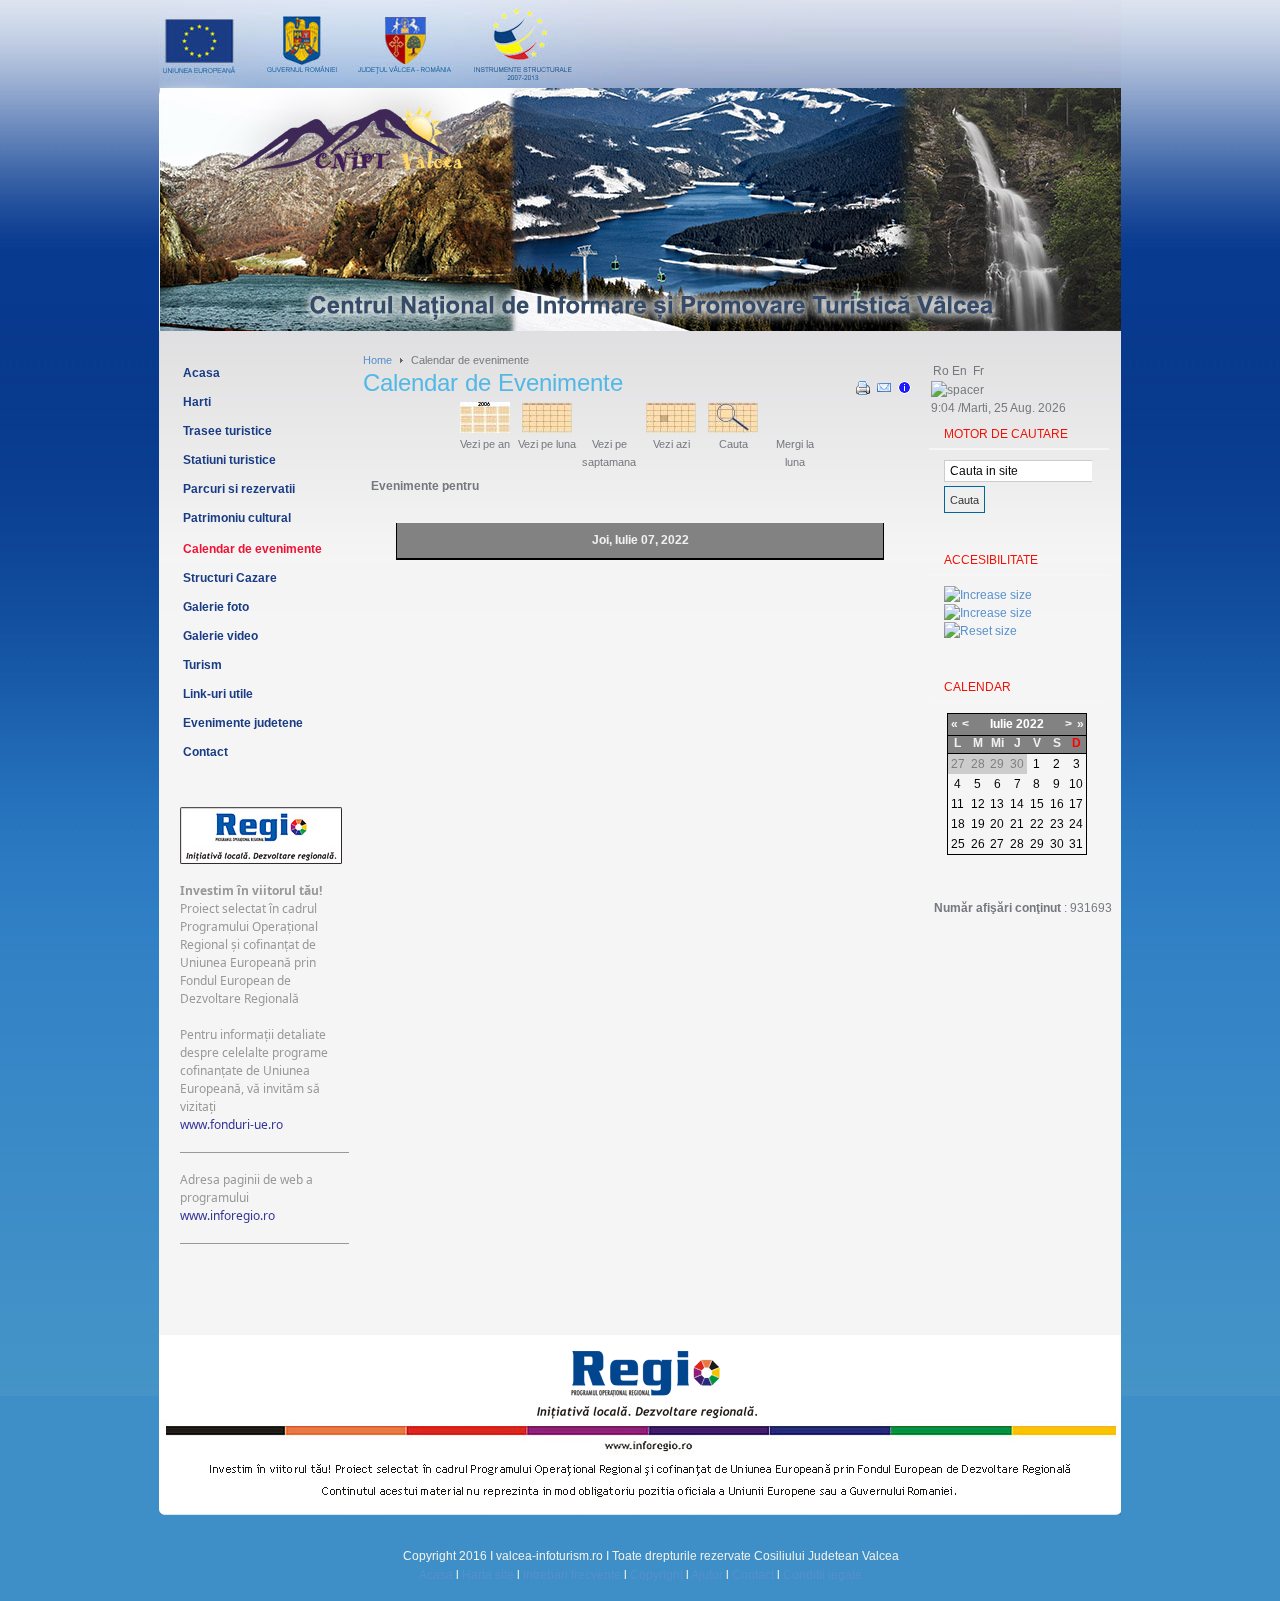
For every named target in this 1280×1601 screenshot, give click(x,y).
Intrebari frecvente (572, 1575)
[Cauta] (733, 429)
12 (978, 804)
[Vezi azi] (671, 429)
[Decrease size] (988, 613)
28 (1017, 844)
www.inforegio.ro (227, 1215)
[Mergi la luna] (795, 429)
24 (1076, 824)
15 (1037, 804)
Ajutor (707, 1575)
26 (978, 844)
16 (1057, 804)
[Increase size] (988, 595)
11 (957, 804)
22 (1037, 824)
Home (377, 360)
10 (1076, 784)
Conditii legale (822, 1575)
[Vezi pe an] (485, 429)
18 (958, 824)
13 (997, 804)
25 (958, 844)
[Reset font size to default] (980, 631)
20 (997, 824)
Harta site (488, 1575)
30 (1057, 844)
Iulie (1001, 724)
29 (1037, 844)
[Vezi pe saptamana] (609, 429)
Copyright (656, 1575)
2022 (1030, 724)
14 (1017, 804)
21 (1017, 824)
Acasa (436, 1575)
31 (1076, 844)
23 (1057, 824)
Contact (753, 1575)
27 (997, 844)
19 (978, 824)
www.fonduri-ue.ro (231, 1124)
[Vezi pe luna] (547, 429)
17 (1076, 804)
